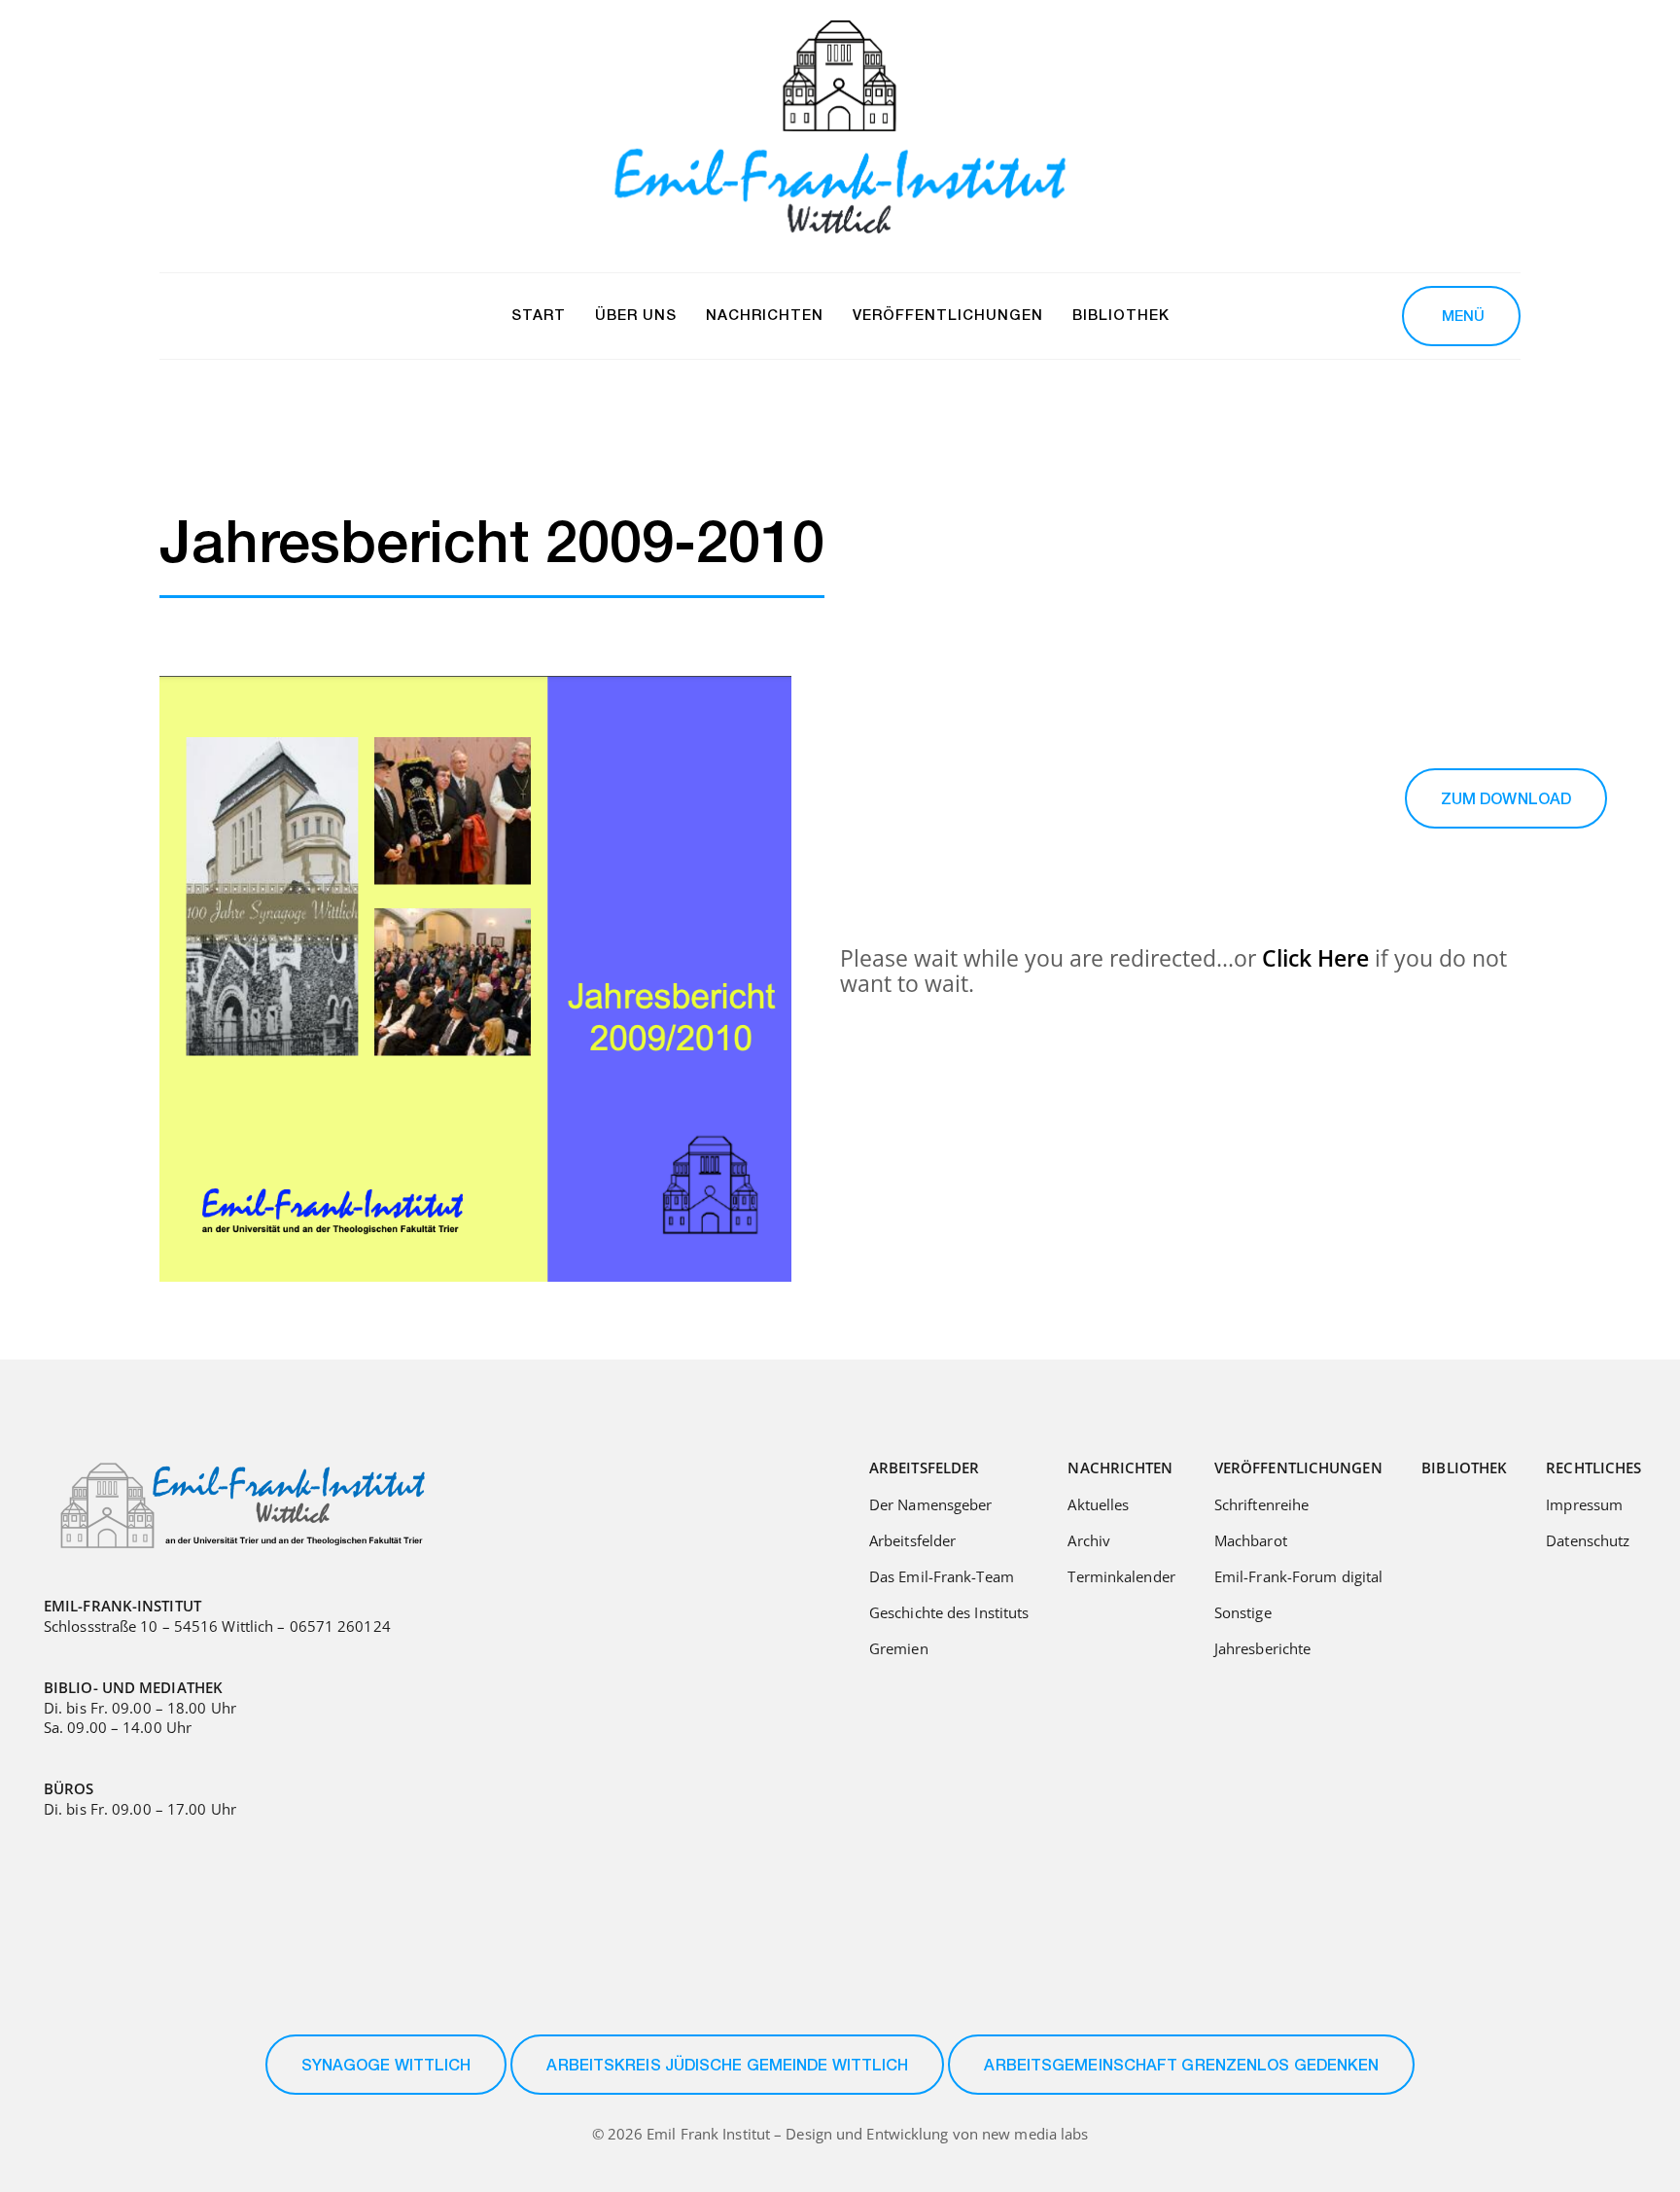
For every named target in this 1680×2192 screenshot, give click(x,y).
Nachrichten (1120, 1467)
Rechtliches (1593, 1467)
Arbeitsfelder (924, 1467)
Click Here (1315, 958)
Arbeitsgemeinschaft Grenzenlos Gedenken (1181, 2068)
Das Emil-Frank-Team (942, 1576)
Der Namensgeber (931, 1504)
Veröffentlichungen (1298, 1467)
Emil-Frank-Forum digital (1298, 1576)
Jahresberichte (1262, 1648)
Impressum (1584, 1504)
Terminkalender (1121, 1576)
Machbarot (1251, 1540)
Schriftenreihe (1261, 1504)
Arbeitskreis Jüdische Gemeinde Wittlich (727, 2068)
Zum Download (1506, 801)
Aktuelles (1098, 1504)
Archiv (1089, 1540)
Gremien (899, 1648)
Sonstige (1243, 1612)
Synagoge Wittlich (386, 2068)
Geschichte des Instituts (949, 1612)
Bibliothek (1464, 1467)
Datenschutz (1588, 1540)
